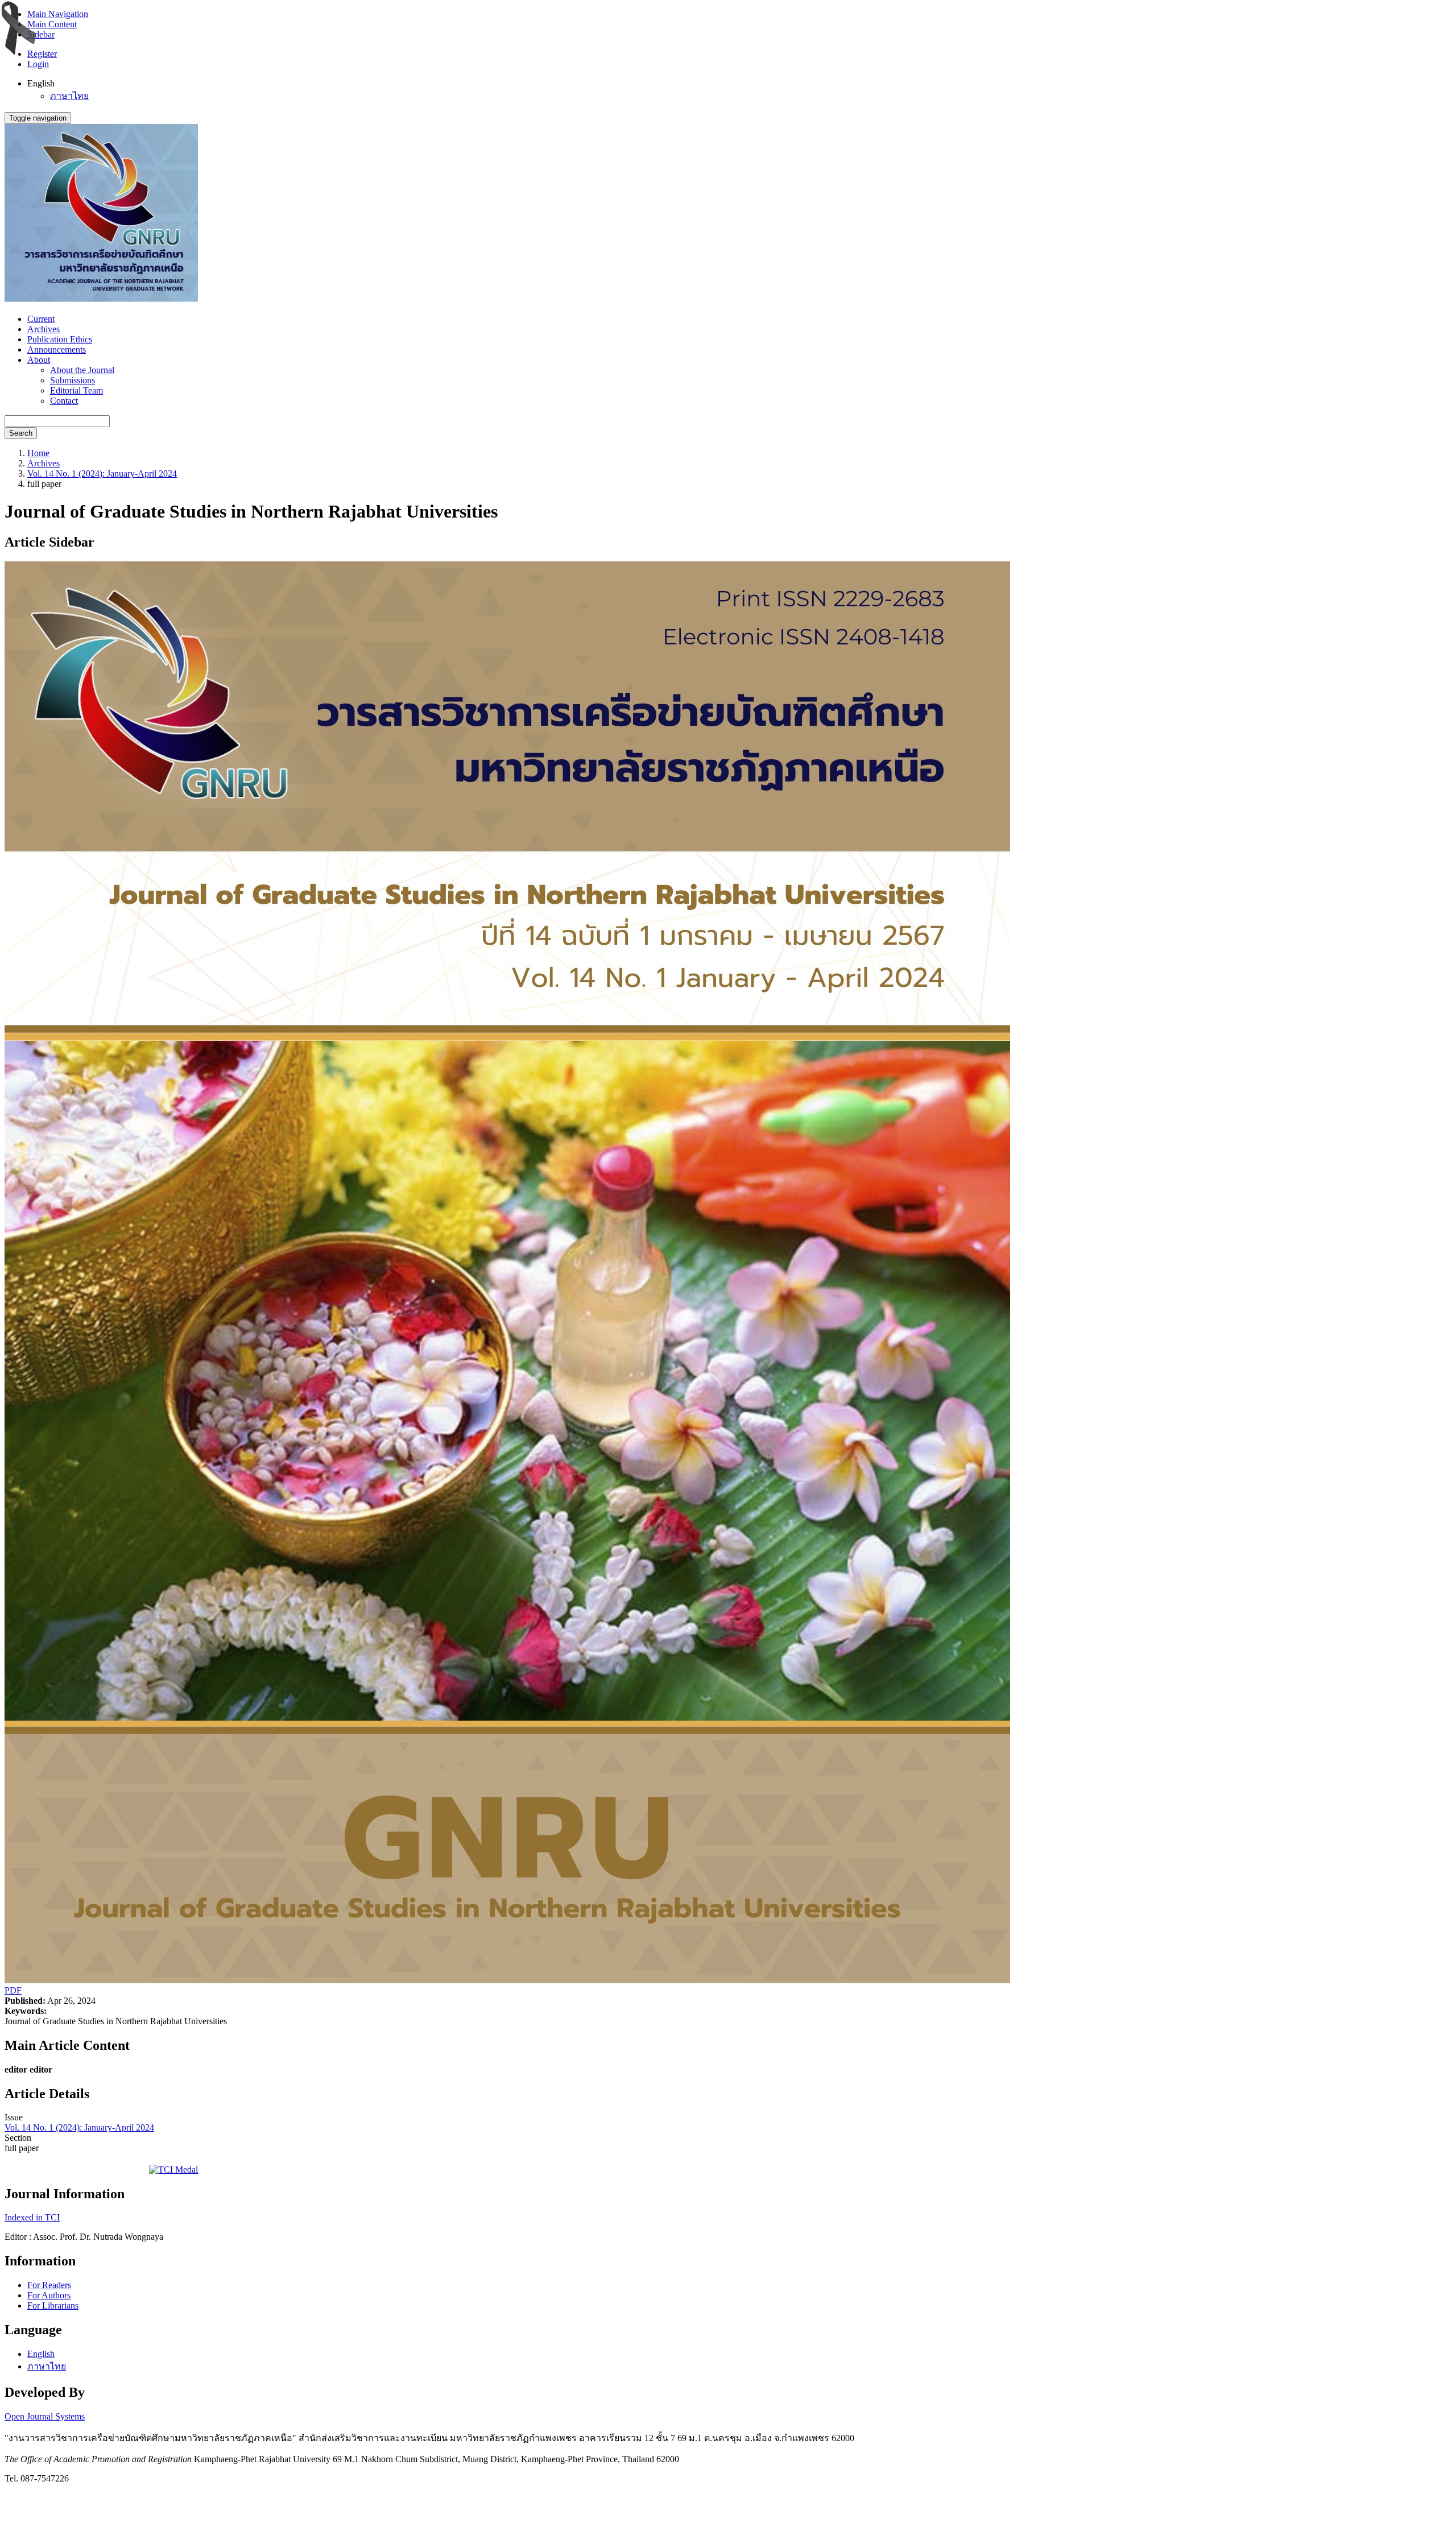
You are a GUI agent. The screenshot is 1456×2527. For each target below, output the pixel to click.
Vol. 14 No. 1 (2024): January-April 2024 (102, 473)
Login (38, 64)
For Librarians (53, 2305)
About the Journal (82, 370)
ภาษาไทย (69, 96)
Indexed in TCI (32, 2217)
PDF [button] (13, 1990)
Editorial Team (76, 390)
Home (38, 453)
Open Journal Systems (45, 2416)
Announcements (57, 350)
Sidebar (41, 34)
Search (21, 433)
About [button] (39, 360)
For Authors (49, 2295)
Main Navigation (58, 14)
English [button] (41, 83)
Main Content (52, 24)
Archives (44, 329)
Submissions (73, 380)
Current (41, 319)
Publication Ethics (60, 339)
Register (42, 54)
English (41, 2354)
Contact (64, 401)
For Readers (49, 2285)
